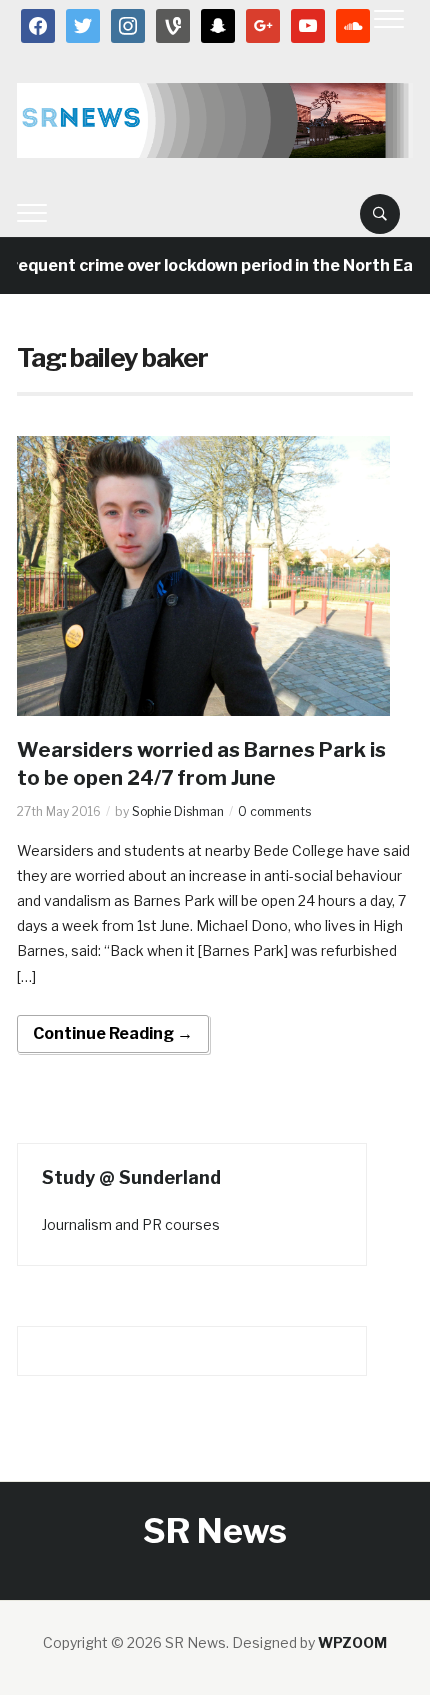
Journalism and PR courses (131, 1224)
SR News (215, 1530)
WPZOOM (352, 1642)
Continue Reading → (113, 1033)
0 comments (274, 811)
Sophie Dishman (178, 811)
